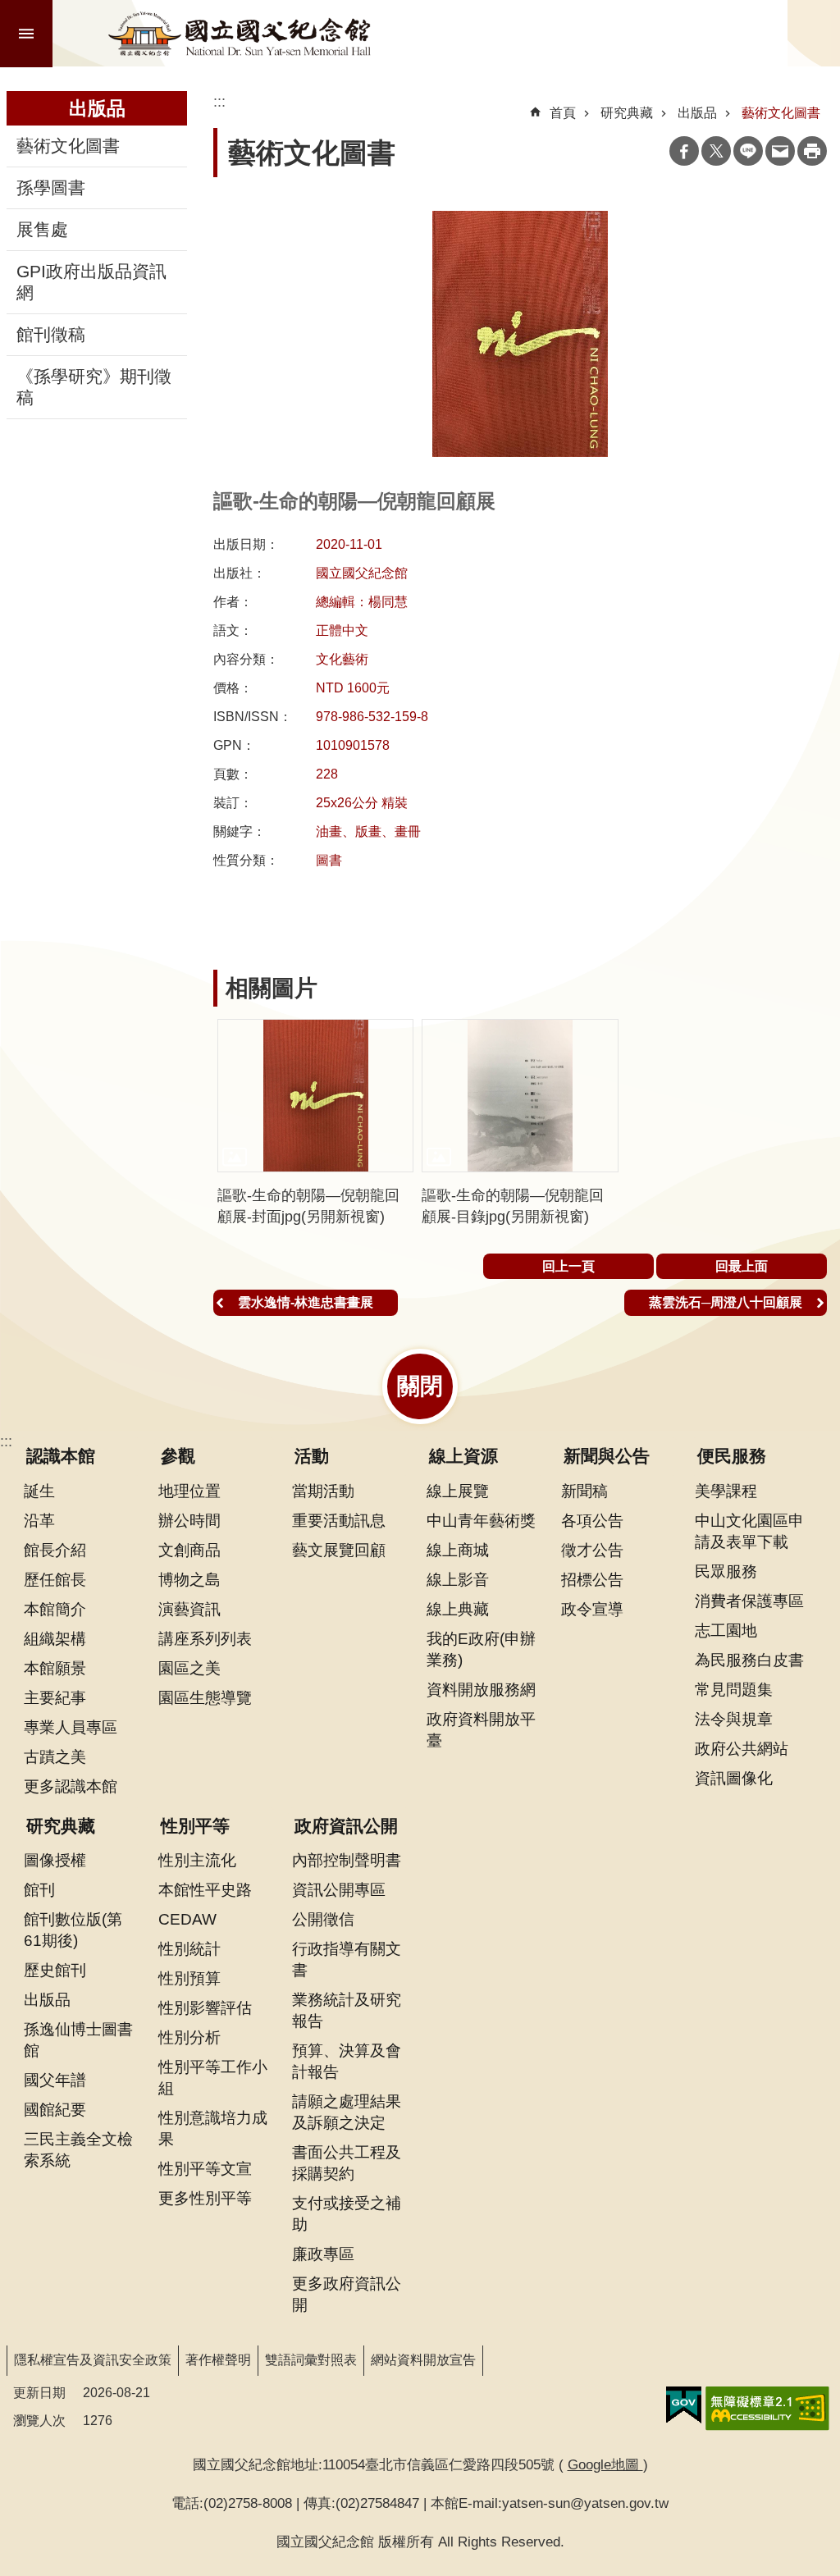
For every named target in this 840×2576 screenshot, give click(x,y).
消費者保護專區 (749, 1601)
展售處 (42, 230)
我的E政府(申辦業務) (481, 1649)
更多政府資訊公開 (347, 2294)
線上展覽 (458, 1491)
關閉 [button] (420, 1386)
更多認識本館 (71, 1786)
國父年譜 (55, 2080)
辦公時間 (189, 1520)
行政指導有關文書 (347, 1959)
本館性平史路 (205, 1889)
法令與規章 (734, 1719)
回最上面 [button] (742, 1266)
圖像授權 (55, 1860)
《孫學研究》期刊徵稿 (94, 387)
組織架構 (55, 1638)
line (748, 151)
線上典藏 (458, 1609)
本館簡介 (55, 1609)
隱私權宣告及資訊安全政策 (93, 2360)
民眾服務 (726, 1571)
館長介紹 (55, 1550)
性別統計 (189, 1948)
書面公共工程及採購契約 (347, 2163)
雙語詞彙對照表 (311, 2360)
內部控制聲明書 (347, 1860)
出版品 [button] (97, 108)
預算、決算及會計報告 (347, 2061)
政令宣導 (592, 1609)
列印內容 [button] (812, 151)
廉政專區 (323, 2254)
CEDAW (187, 1919)
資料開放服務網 (481, 1689)
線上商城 (458, 1550)
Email (780, 151)
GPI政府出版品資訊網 (91, 282)
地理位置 (189, 1491)
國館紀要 (55, 2109)
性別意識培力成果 (213, 2128)
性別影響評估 (205, 2007)
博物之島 (189, 1579)
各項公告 (592, 1520)
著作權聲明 (218, 2360)
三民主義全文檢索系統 (78, 2149)
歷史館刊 (55, 1970)
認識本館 (61, 1456)
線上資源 (463, 1456)
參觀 (178, 1456)
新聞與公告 (607, 1456)
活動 (312, 1456)
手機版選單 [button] (26, 34)
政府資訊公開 (346, 1826)
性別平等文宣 (205, 2168)
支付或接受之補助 (347, 2213)
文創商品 (189, 1550)
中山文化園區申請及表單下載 (749, 1531)
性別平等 (195, 1826)
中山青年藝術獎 (481, 1520)
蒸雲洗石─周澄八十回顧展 (726, 1302)
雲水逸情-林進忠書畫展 (306, 1302)
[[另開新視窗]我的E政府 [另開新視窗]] (684, 2405)
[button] (315, 1096)
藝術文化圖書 (68, 146)
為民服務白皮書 (749, 1660)
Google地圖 (605, 2464)
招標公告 (592, 1579)
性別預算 (189, 1978)
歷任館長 (55, 1579)
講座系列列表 (205, 1638)
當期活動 (323, 1491)
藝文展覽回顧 (339, 1550)
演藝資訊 (189, 1609)
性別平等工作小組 (213, 2077)
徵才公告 (592, 1550)
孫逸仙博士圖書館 (78, 2039)
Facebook (684, 151)
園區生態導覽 (205, 1697)
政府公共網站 (742, 1748)
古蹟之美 (55, 1756)
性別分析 (189, 2037)
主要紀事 (55, 1697)
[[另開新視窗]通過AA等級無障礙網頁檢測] (767, 2409)
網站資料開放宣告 (423, 2360)
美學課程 (726, 1491)
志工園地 (726, 1630)
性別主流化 (197, 1860)
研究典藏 (627, 113)
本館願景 (55, 1668)
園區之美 (189, 1668)
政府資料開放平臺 (481, 1729)
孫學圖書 (51, 188)
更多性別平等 (205, 2198)
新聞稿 (584, 1491)
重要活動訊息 (339, 1520)
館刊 (39, 1889)
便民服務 (732, 1456)
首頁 (563, 113)
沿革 (39, 1520)
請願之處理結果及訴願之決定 (347, 2112)
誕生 (39, 1491)
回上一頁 (568, 1266)
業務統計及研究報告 (347, 2010)
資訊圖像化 (734, 1778)
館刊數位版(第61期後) (73, 1930)
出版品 (697, 113)
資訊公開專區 (339, 1889)
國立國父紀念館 (240, 34)
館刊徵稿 (51, 335)
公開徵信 (323, 1919)
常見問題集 (734, 1689)
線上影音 (458, 1579)
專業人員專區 (71, 1727)
